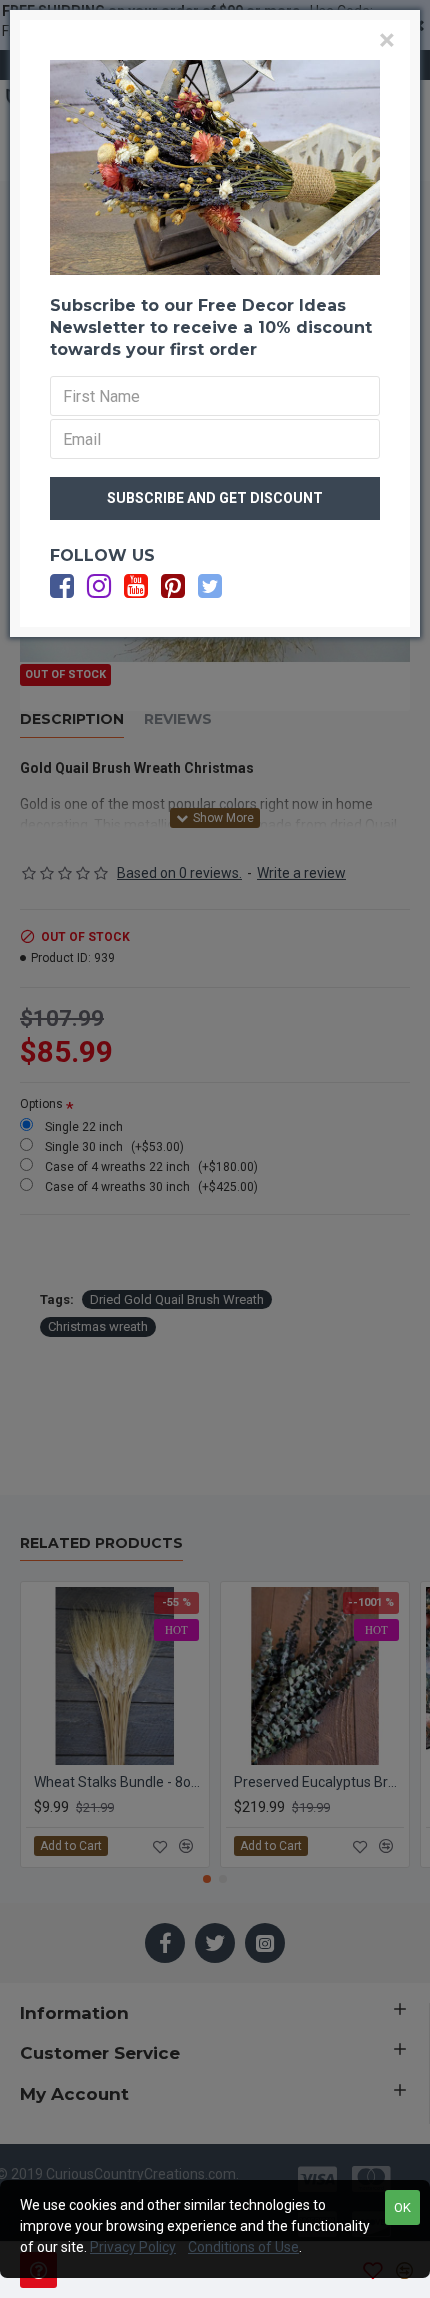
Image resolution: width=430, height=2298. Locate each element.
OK (402, 2207)
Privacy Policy (133, 2247)
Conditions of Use (243, 2247)
